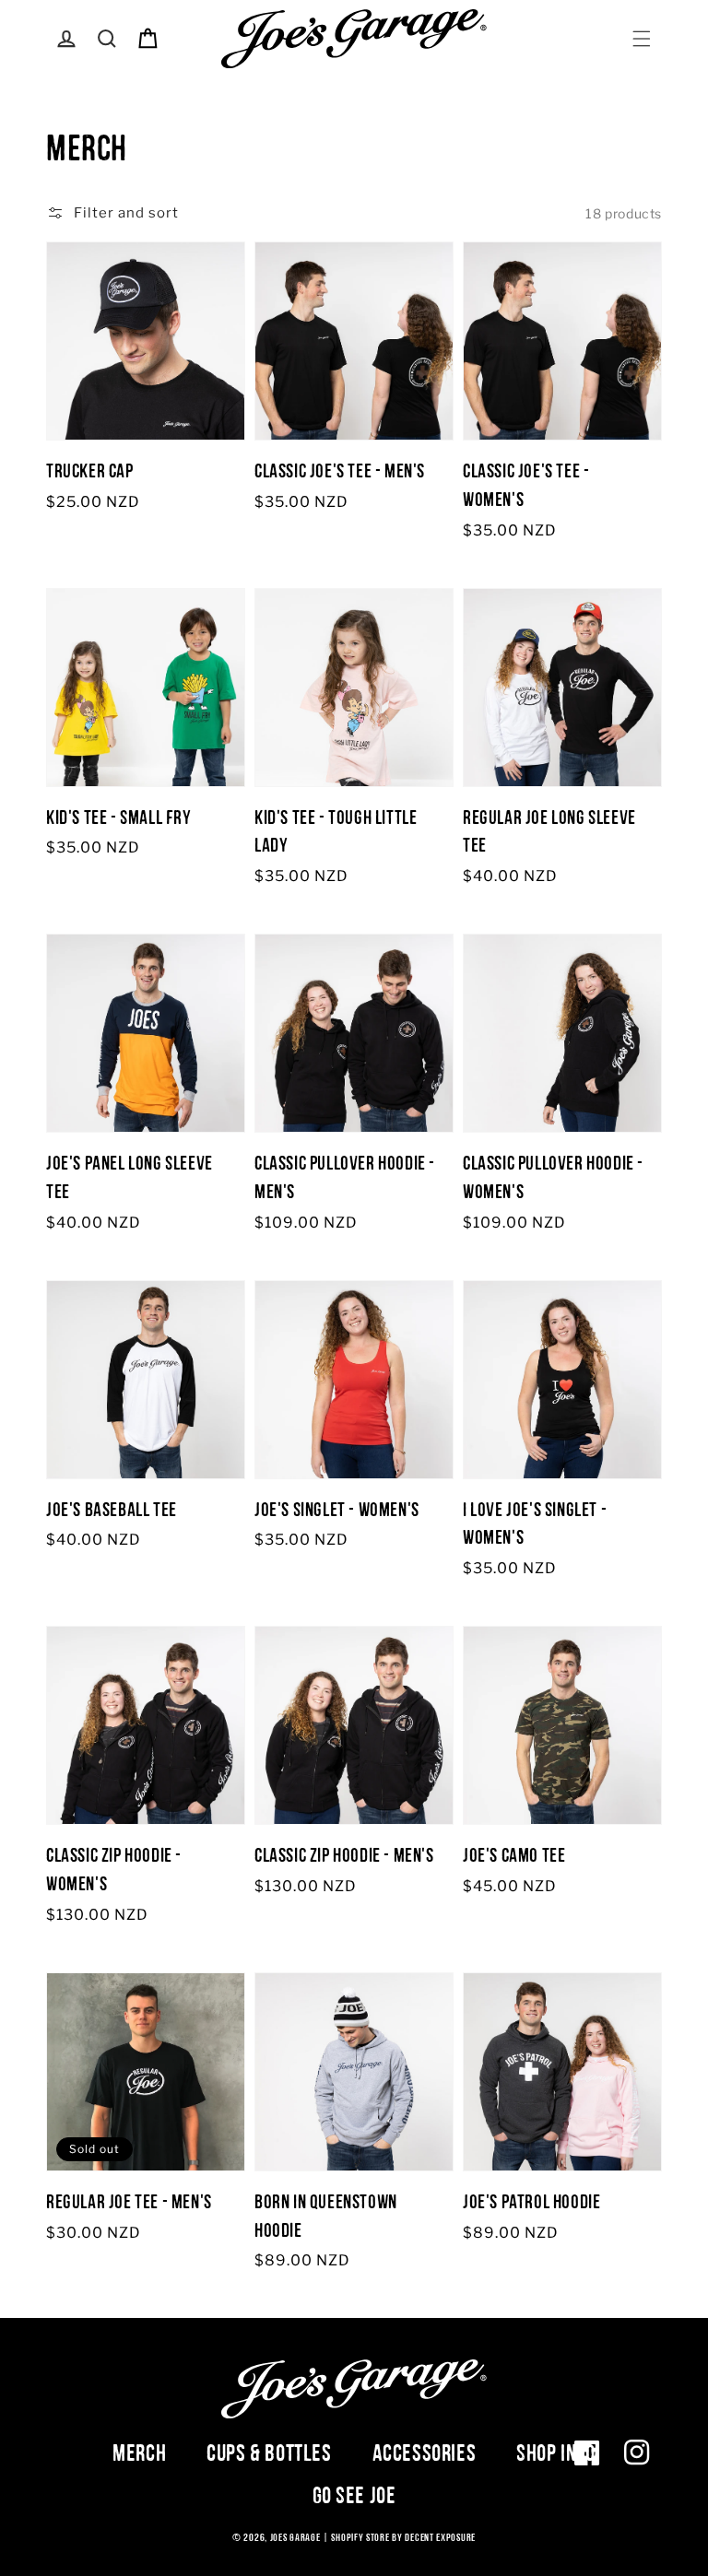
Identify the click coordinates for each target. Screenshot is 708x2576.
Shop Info (555, 2452)
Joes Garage (295, 2537)
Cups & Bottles (269, 2452)
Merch (139, 2452)
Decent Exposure (440, 2537)
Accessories (425, 2452)
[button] (642, 39)
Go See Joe (354, 2495)
